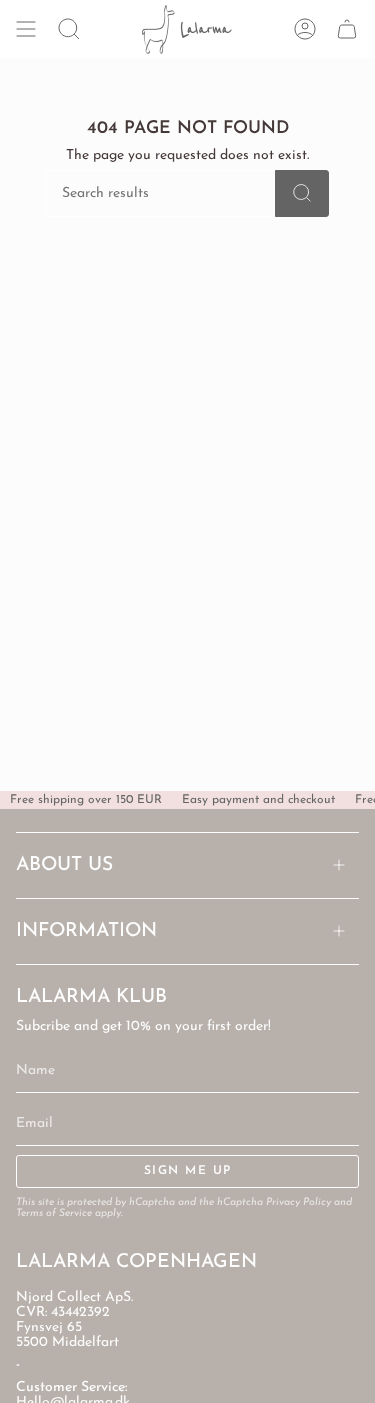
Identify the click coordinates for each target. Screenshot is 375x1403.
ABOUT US (64, 865)
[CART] (347, 29)
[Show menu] (26, 29)
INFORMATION (86, 931)
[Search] (302, 193)
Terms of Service (54, 1213)
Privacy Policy (298, 1202)
